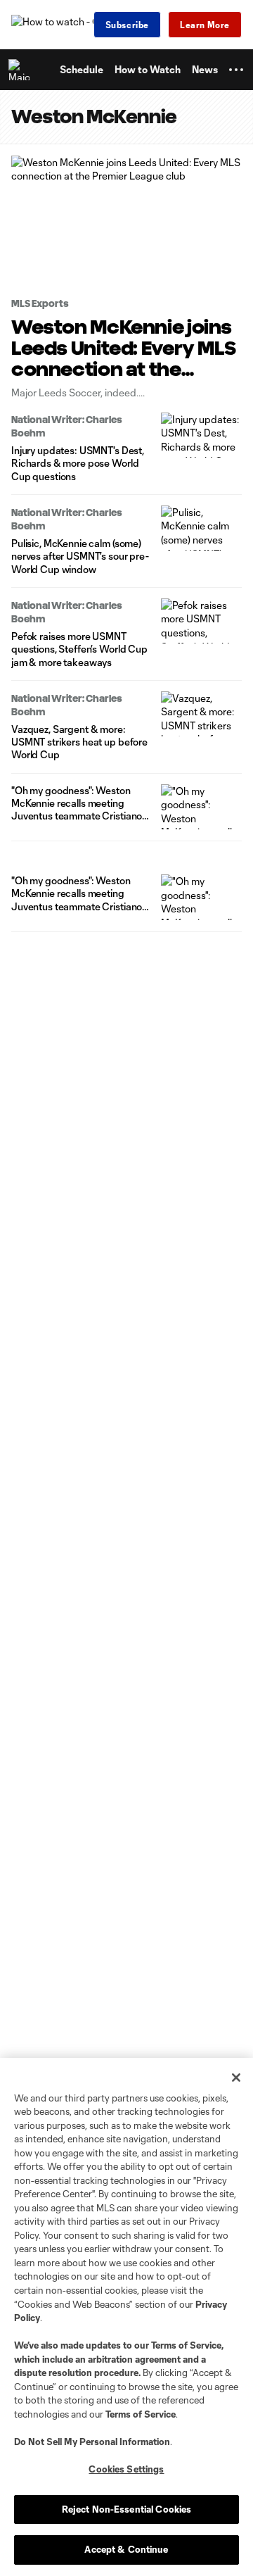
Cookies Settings (126, 2469)
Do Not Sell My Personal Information (92, 2442)
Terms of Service (186, 2345)
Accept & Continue (126, 2549)
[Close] (236, 2078)
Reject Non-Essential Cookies (127, 2509)
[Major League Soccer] (22, 70)
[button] (236, 70)
